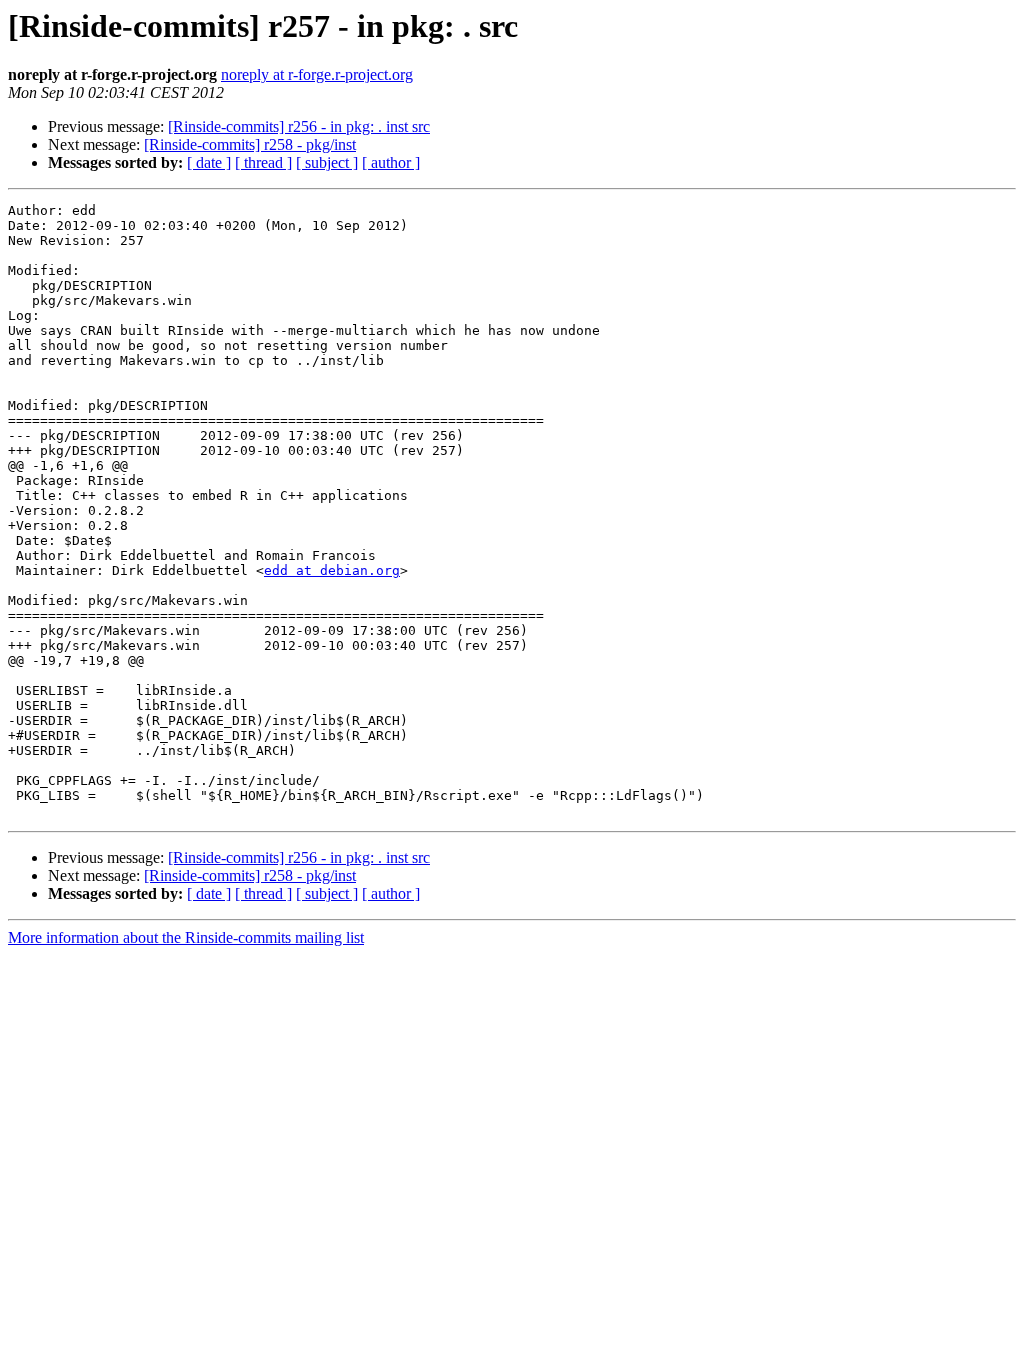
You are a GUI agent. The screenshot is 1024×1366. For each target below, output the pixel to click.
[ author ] (391, 162)
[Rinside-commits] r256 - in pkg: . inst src (299, 126)
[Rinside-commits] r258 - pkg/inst (250, 144)
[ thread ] (263, 162)
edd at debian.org (332, 570)
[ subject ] (327, 162)
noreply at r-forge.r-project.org (317, 74)
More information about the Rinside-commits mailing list (186, 937)
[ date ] (209, 162)
